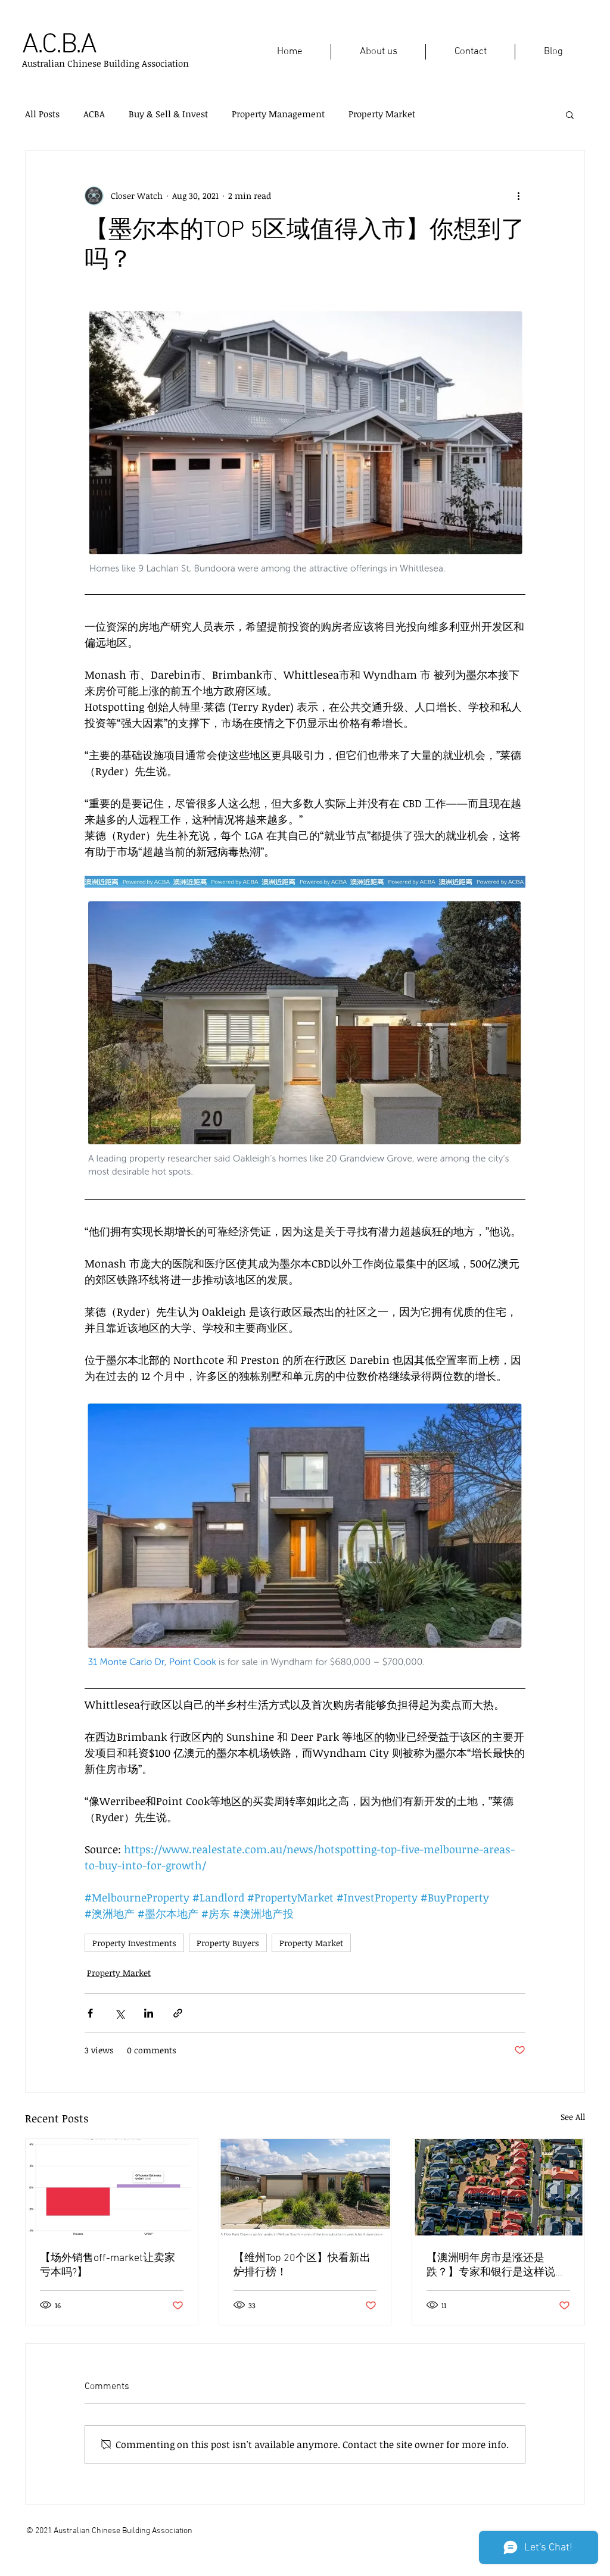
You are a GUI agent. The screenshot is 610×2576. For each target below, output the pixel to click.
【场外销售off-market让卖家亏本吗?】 (108, 2266)
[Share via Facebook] (90, 2013)
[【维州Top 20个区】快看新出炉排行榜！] (305, 2187)
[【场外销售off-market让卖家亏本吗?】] (112, 2187)
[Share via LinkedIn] (149, 2013)
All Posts (42, 114)
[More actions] (518, 196)
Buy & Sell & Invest (168, 114)
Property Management (278, 114)
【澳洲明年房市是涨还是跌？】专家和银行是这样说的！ (491, 2266)
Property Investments (134, 1943)
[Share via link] (178, 2013)
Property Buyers (228, 1943)
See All (573, 2117)
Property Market (382, 114)
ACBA (94, 114)
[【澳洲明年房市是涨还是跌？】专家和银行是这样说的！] (498, 2187)
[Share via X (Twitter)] (119, 2013)
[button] (570, 114)
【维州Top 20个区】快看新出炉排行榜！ (302, 2266)
